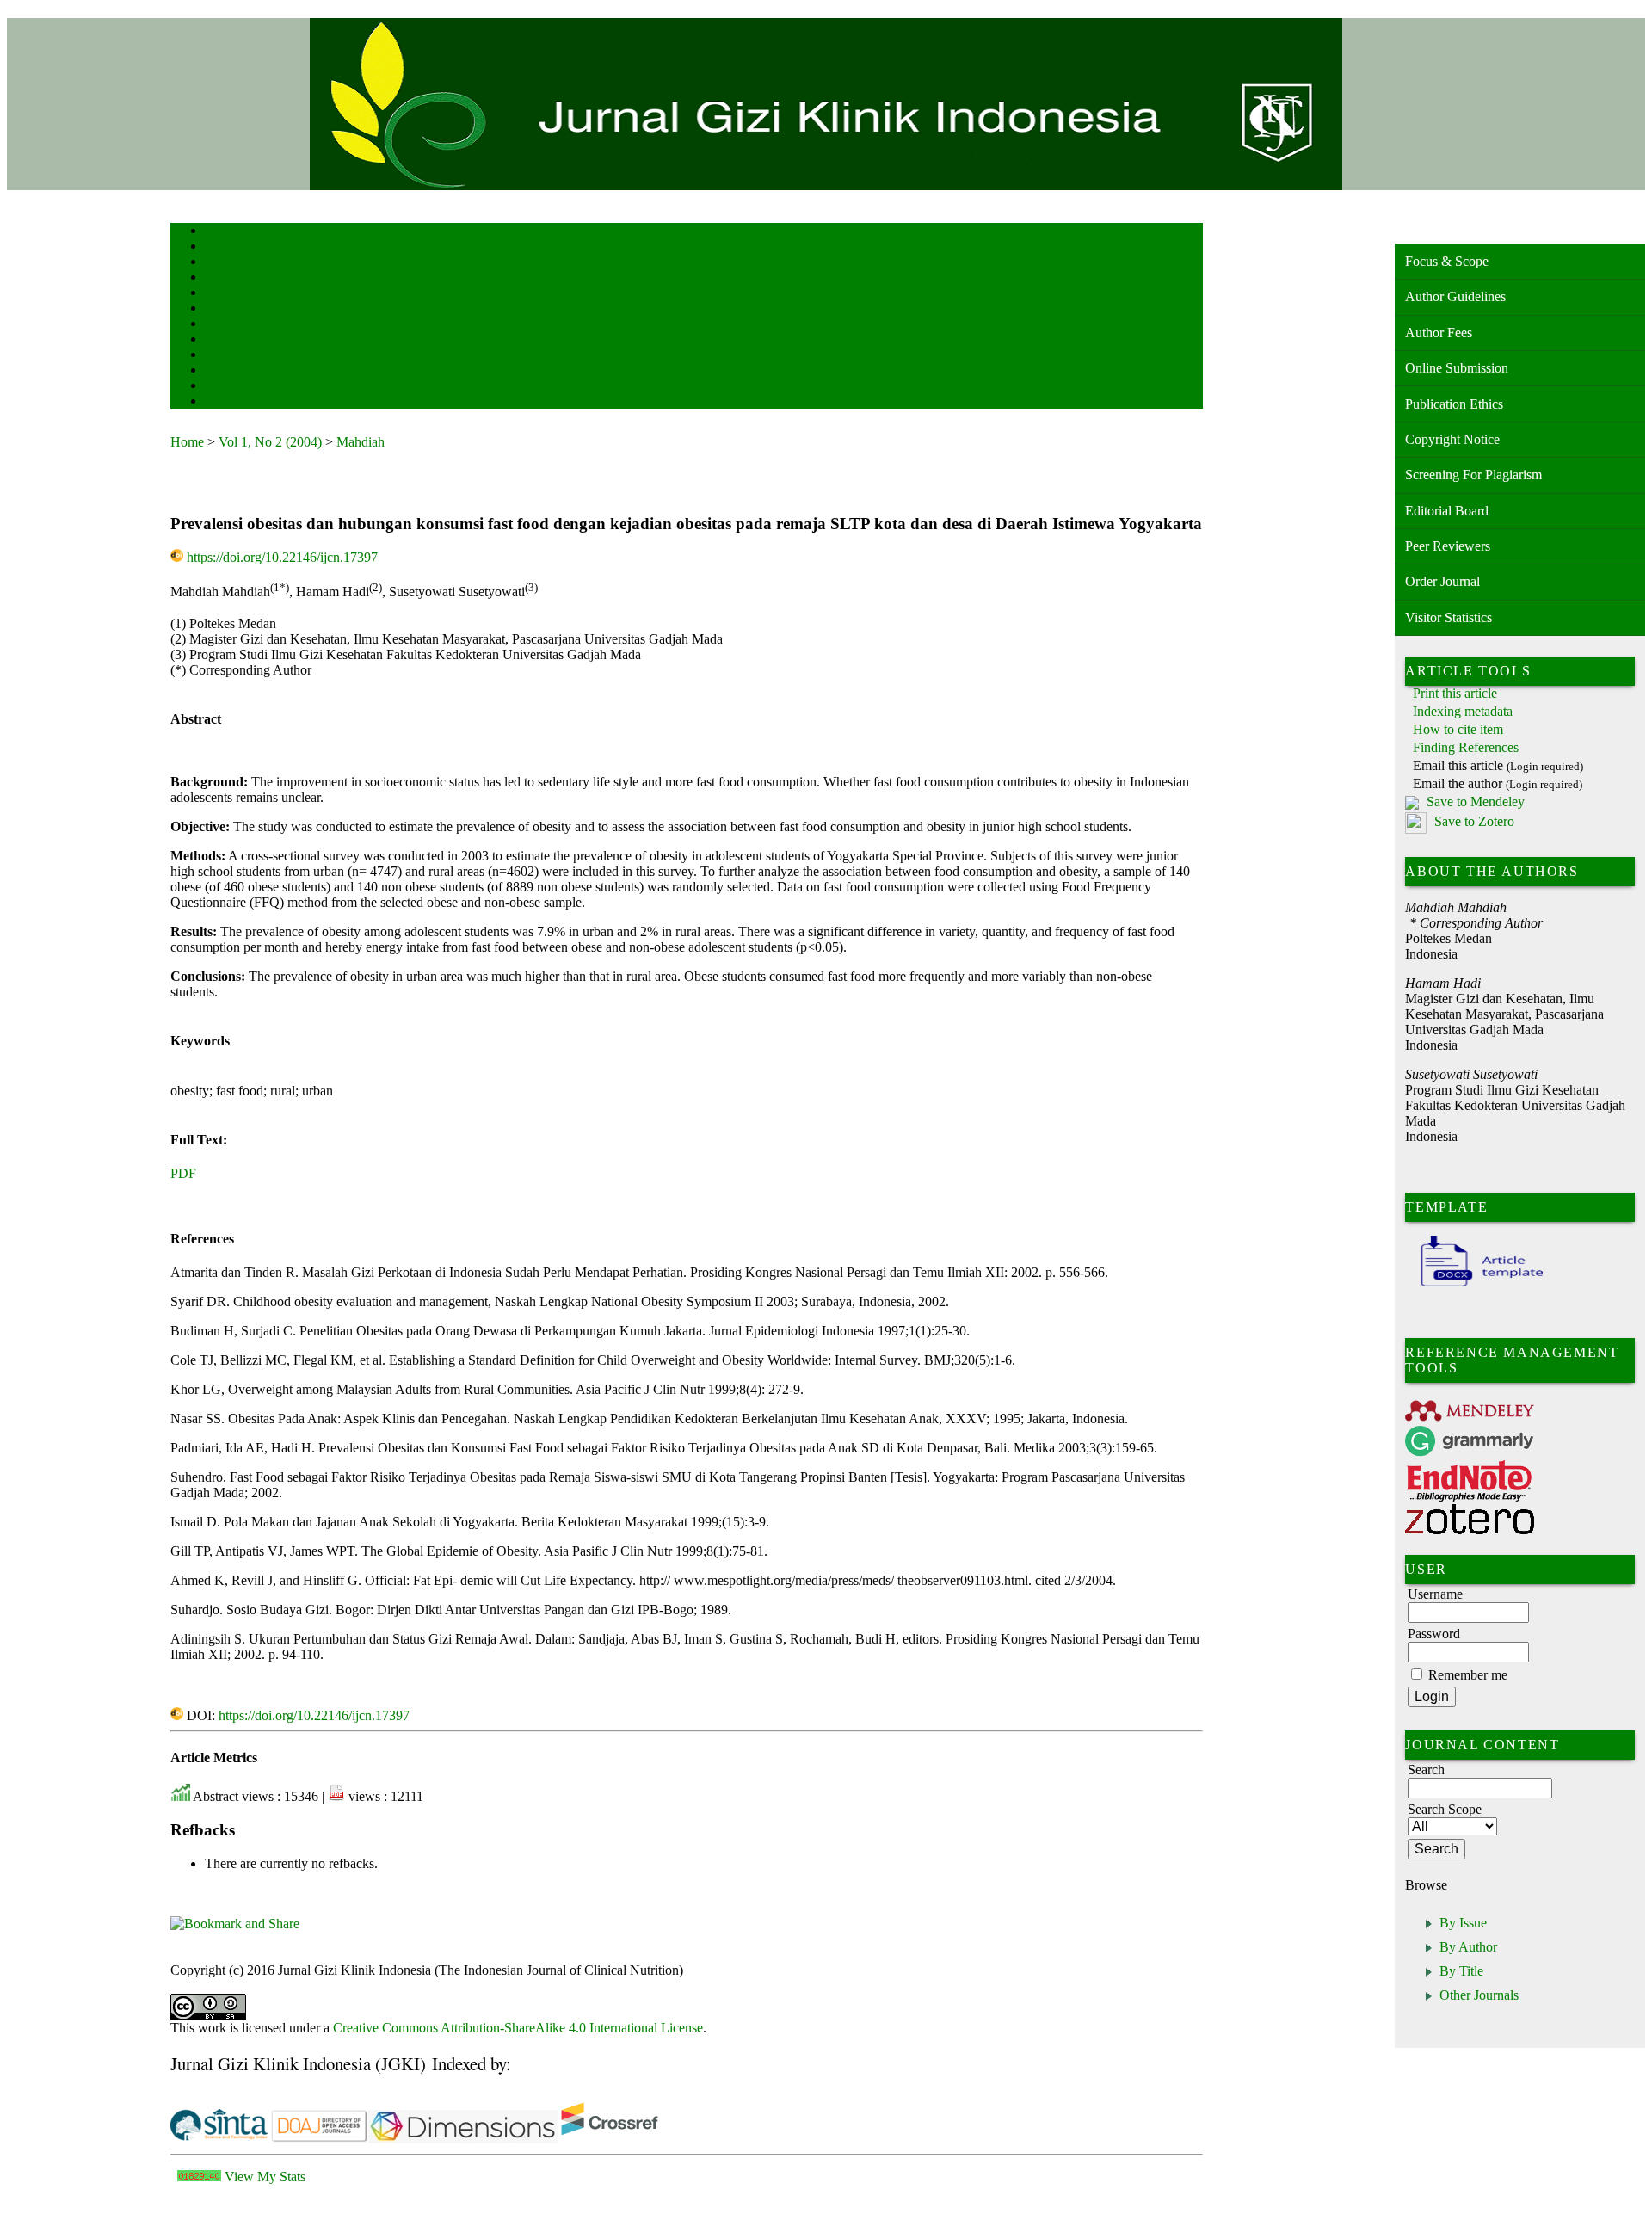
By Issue (1463, 1923)
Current (219, 309)
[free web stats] (199, 2177)
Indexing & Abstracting (250, 371)
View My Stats (265, 2177)
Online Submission (1457, 368)
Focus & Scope (1447, 261)
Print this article (1455, 693)
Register (221, 278)
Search (217, 294)
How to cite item (1458, 729)
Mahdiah (361, 442)
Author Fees (1439, 333)
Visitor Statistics (1449, 617)
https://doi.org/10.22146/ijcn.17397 (282, 557)
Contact (220, 402)
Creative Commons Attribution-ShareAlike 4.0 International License (518, 2028)
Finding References (1466, 747)
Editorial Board (1447, 511)
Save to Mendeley (1476, 802)
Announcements (235, 340)
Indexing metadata (1463, 711)
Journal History (235, 387)
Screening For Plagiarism (1473, 475)
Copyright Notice (1452, 439)
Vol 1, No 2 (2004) (270, 442)
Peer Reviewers (1448, 546)
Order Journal (1442, 581)
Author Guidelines (1455, 296)
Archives (222, 325)
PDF (183, 1173)
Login (216, 263)
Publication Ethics (1454, 404)
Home (216, 232)
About (217, 247)
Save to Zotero (1473, 822)
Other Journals (1479, 1995)
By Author (1468, 1947)
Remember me (1468, 1675)
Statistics (223, 356)
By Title (1461, 1971)
